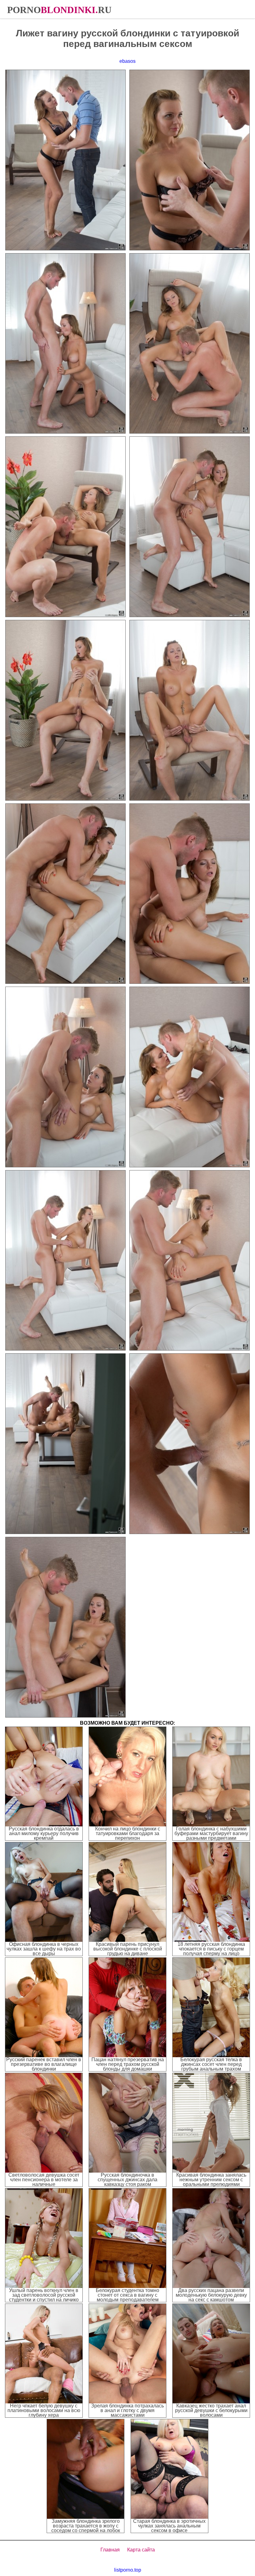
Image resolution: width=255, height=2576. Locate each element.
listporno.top (128, 2570)
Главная (110, 2550)
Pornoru (59, 10)
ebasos (127, 61)
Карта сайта (141, 2550)
